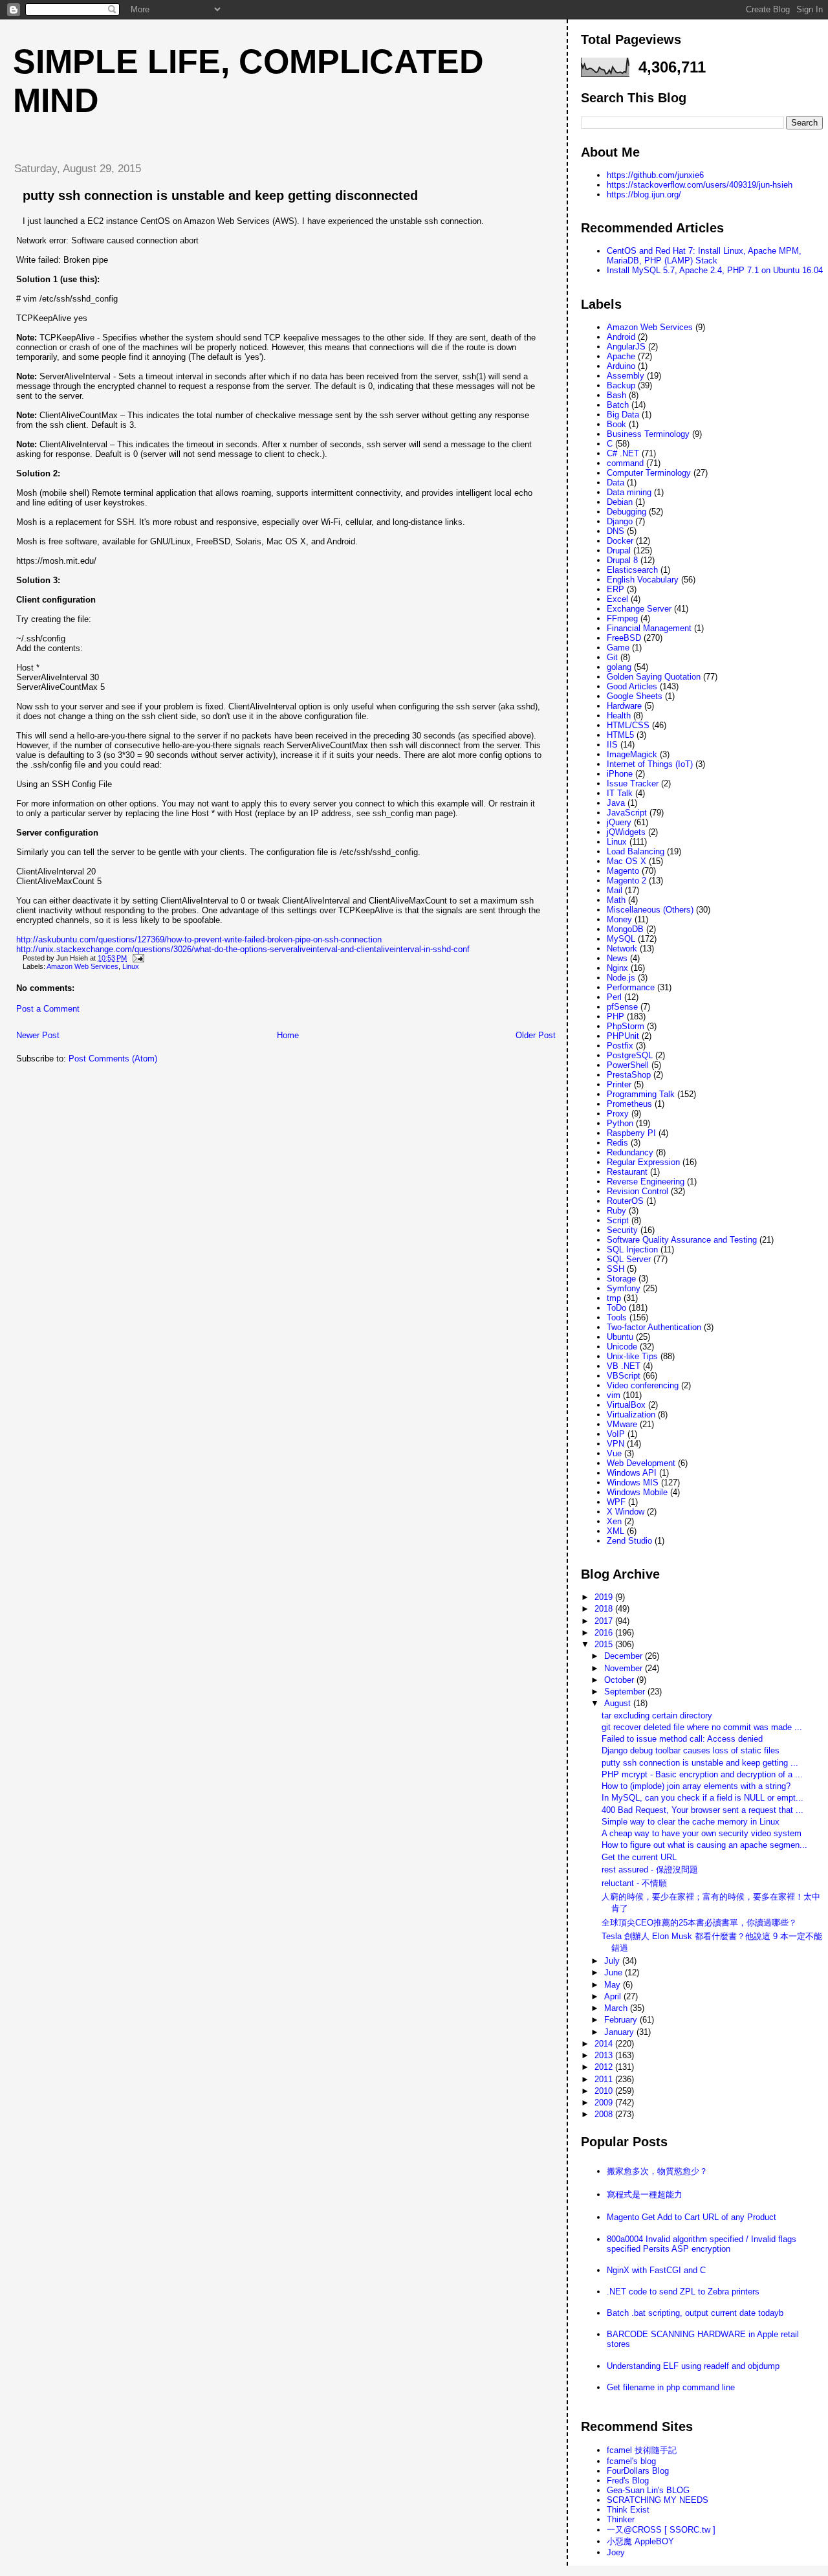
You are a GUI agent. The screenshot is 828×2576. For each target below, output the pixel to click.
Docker (620, 541)
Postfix (620, 1046)
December (625, 1656)
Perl (614, 997)
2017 (605, 1621)
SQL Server (629, 1259)
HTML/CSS (628, 725)
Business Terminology (648, 434)
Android (621, 337)
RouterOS (625, 1201)
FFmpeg (622, 618)
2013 (605, 2055)
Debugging (626, 512)
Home (288, 1035)
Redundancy (630, 1152)
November (625, 1668)
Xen (614, 1521)
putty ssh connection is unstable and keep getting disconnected (220, 195)
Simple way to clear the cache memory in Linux (691, 1822)
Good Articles (632, 686)
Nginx (617, 968)
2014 (605, 2044)
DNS (616, 531)
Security (622, 1230)
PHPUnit (623, 1036)
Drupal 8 (622, 560)
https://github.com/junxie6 (655, 175)
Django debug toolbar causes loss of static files (691, 1750)
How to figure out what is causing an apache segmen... (704, 1845)
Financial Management (649, 628)
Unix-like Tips (632, 1356)
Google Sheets (635, 696)
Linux (131, 966)
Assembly (626, 376)
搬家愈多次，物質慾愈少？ (657, 2171)
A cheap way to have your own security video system (702, 1833)
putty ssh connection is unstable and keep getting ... (700, 1763)
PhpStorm (626, 1026)
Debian (620, 502)
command (625, 463)
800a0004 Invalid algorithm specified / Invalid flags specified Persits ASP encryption (702, 2244)
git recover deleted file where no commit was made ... (702, 1727)
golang (619, 667)
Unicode (622, 1347)
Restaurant (627, 1172)
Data (616, 483)
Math (616, 900)
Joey (616, 2552)
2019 (605, 1597)
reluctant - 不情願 (634, 1883)
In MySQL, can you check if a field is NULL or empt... (703, 1798)
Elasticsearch (632, 570)
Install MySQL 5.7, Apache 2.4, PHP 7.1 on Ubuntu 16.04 (715, 270)
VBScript (624, 1376)
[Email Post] (136, 958)
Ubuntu (620, 1337)
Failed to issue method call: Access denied (682, 1739)
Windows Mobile (637, 1492)
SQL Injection (632, 1249)
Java (616, 803)
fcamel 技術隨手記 (642, 2450)
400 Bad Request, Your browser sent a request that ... (703, 1810)
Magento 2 (626, 881)
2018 (605, 1609)
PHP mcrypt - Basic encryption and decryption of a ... (702, 1774)
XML (616, 1531)
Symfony (624, 1288)
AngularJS (626, 347)
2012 (605, 2067)
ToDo (616, 1308)
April (614, 1996)
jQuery (619, 822)
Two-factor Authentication (654, 1327)
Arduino (621, 366)
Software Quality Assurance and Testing (682, 1240)
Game (618, 648)
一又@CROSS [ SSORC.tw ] (661, 2530)
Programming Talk (641, 1094)
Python (620, 1123)
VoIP (616, 1434)
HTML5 (620, 735)
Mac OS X (626, 861)
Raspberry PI (631, 1133)
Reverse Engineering (646, 1182)
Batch (618, 405)
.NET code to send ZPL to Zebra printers (683, 2292)
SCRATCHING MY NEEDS (658, 2500)
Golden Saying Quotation (654, 677)
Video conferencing (643, 1385)
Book (616, 424)
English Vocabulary (643, 580)
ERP (616, 589)
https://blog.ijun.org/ (644, 194)
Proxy (618, 1114)
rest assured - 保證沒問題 (650, 1870)
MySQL (621, 939)
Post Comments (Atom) (113, 1059)
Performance (631, 987)
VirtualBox (626, 1405)
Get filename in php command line (671, 2387)
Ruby (616, 1211)
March (617, 2008)
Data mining (629, 492)
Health (619, 716)
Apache (621, 356)
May (614, 1985)
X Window (626, 1512)
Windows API (632, 1473)
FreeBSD (624, 638)
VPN (616, 1444)
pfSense (622, 1007)
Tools (617, 1317)
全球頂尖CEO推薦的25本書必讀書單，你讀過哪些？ (699, 1923)
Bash (616, 395)
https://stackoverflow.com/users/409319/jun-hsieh (700, 185)
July (613, 1961)
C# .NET (623, 453)
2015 (605, 1644)
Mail (615, 890)
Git (612, 657)
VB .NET (624, 1366)
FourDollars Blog (638, 2471)
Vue (614, 1453)
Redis (617, 1143)
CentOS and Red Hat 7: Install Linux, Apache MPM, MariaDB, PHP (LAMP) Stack (704, 256)
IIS (612, 745)
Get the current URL (639, 1857)
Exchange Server (639, 609)
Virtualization (631, 1415)
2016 (605, 1633)
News (617, 958)
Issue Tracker (633, 783)
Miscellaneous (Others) (650, 910)
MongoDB (625, 929)
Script (618, 1220)
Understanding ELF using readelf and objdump (693, 2366)
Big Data (623, 415)
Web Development (641, 1463)
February (622, 2020)
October (620, 1680)
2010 (605, 2091)
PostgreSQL (630, 1055)
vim (614, 1395)
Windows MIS (633, 1482)
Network (622, 949)
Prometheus (629, 1104)
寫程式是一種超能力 (645, 2194)
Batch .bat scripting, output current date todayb (695, 2313)
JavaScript (627, 813)
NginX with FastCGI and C (656, 2270)
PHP (616, 1016)
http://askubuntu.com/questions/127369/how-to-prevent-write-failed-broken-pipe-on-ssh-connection (199, 939)
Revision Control (637, 1191)
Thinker (621, 2519)
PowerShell (628, 1065)
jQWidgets (626, 832)
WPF (616, 1502)
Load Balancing (636, 851)
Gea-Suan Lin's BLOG (648, 2490)
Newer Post (38, 1035)
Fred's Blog (628, 2481)
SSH (616, 1269)
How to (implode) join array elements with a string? (696, 1786)
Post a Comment (48, 1009)
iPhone (620, 774)
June (615, 1972)
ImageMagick (632, 754)
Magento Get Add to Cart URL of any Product (692, 2217)
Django (620, 521)
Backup (621, 385)
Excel (617, 599)
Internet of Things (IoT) (650, 764)
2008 (605, 2114)
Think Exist (628, 2510)
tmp (614, 1298)
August (619, 1703)
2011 (605, 2079)
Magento (623, 871)
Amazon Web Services (82, 966)
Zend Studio (629, 1541)
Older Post (536, 1035)
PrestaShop (629, 1075)
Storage (621, 1279)
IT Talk (620, 793)
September (626, 1692)
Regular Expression (643, 1162)
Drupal (619, 550)
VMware (622, 1424)
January (620, 2032)
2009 (605, 2103)
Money (619, 919)
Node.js (621, 978)
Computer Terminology (649, 473)
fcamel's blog (631, 2461)
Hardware (624, 706)
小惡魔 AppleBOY (640, 2541)
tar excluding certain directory (657, 1715)
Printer (619, 1084)
